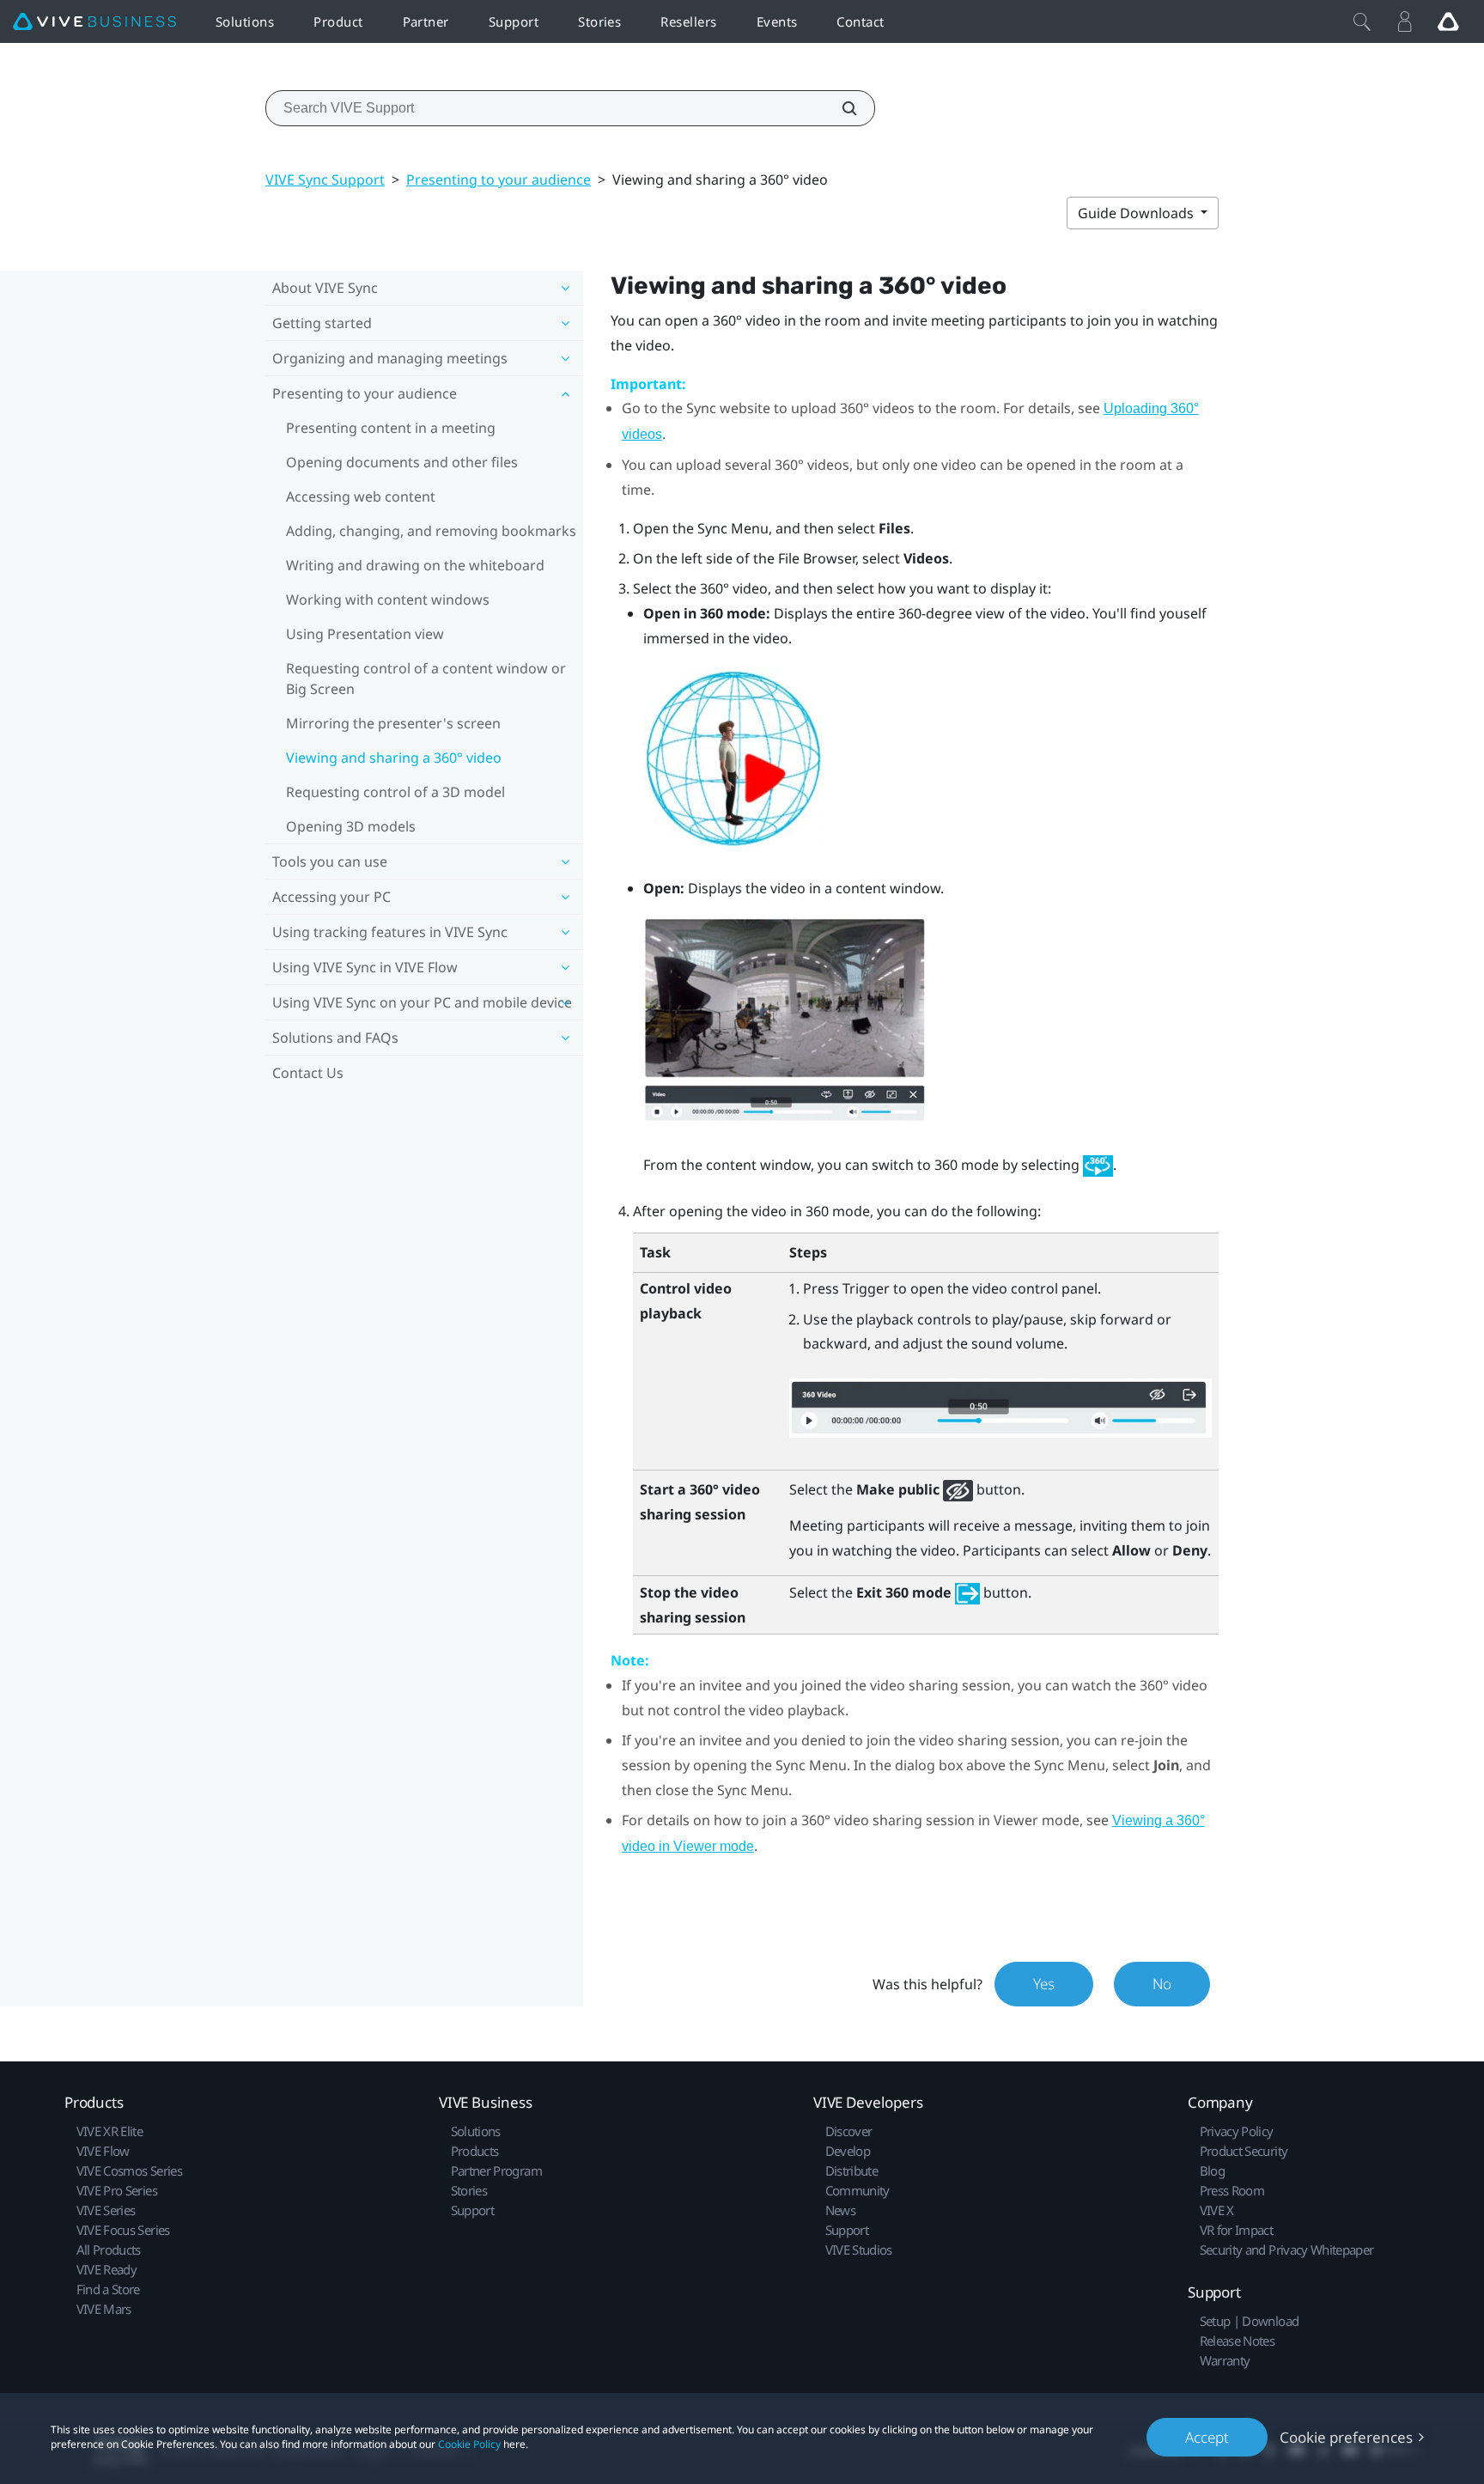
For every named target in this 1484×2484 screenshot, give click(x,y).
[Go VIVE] (1448, 21)
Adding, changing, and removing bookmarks (431, 531)
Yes (1044, 1984)
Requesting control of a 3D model (395, 792)
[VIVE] (94, 22)
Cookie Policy (469, 2444)
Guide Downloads (1137, 213)
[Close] (1362, 21)
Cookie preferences (1346, 2437)
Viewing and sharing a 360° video (394, 758)
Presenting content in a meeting (391, 428)
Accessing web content (361, 496)
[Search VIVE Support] (840, 108)
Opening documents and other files (402, 462)
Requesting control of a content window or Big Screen (426, 679)
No (1162, 1984)
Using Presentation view (365, 634)
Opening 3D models (351, 826)
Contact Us (308, 1073)
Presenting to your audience (499, 180)
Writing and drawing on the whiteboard (415, 565)
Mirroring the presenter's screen (393, 723)
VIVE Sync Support (325, 180)
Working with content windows (388, 600)
